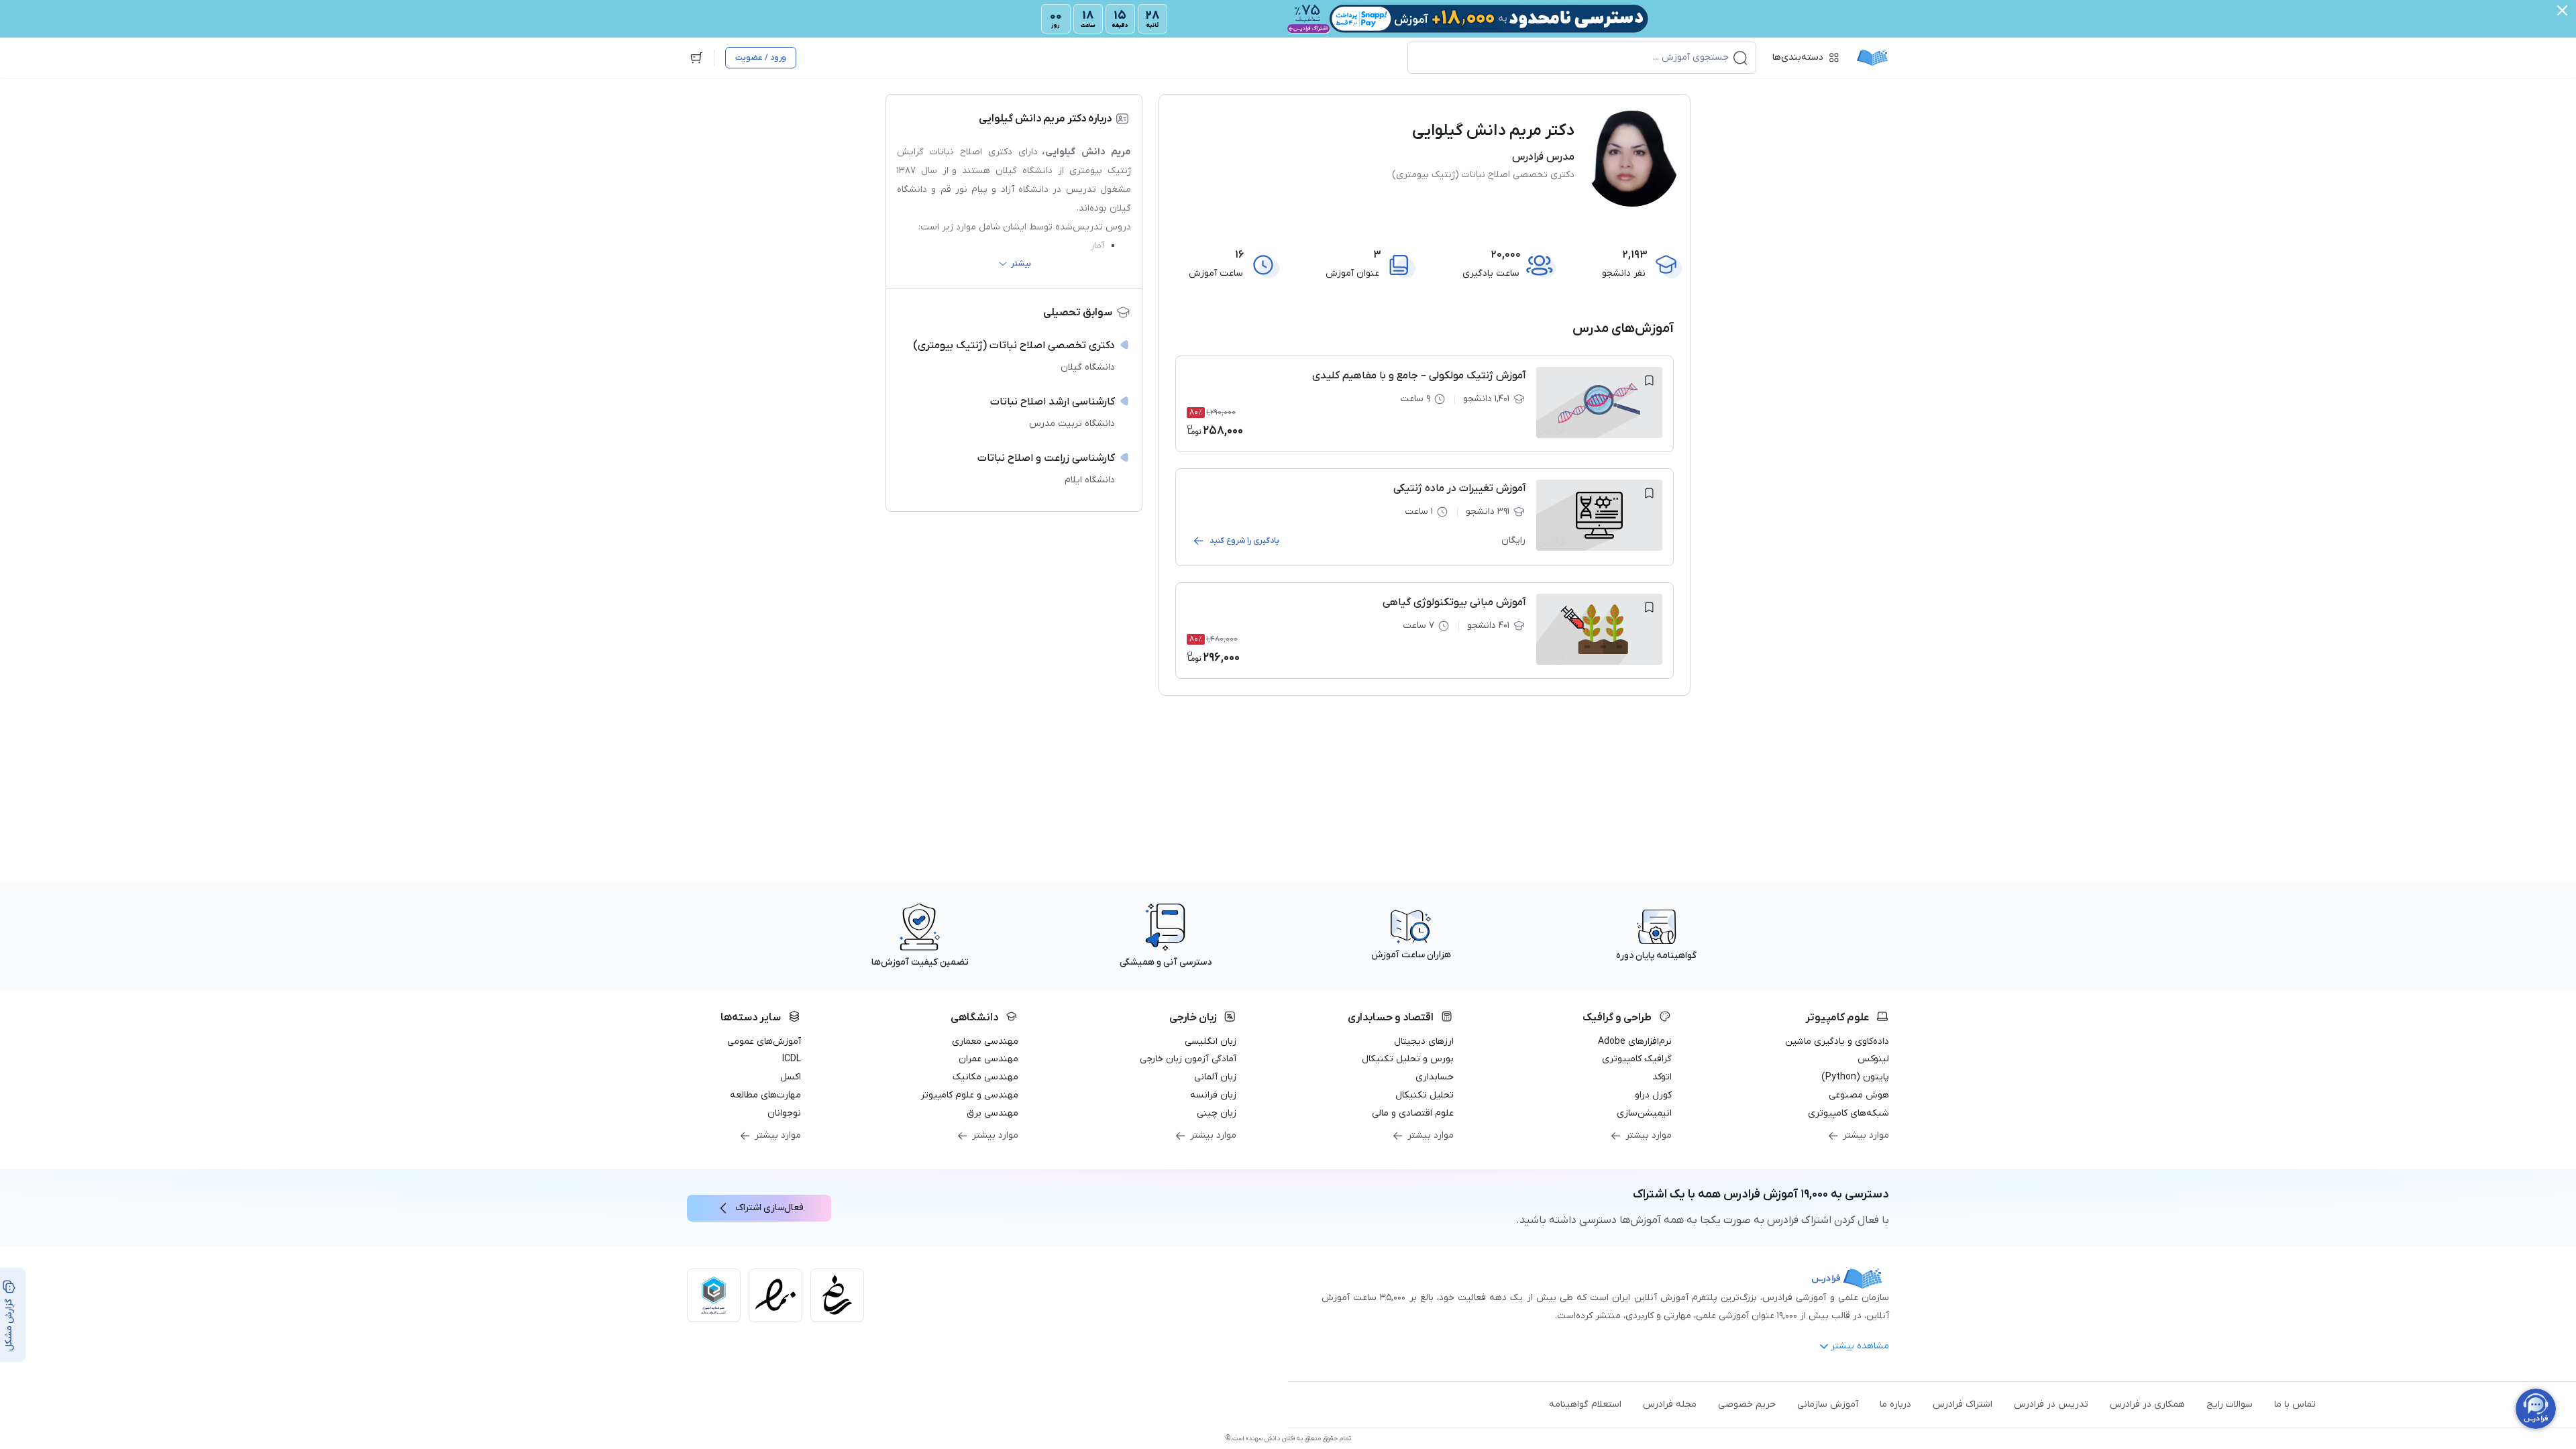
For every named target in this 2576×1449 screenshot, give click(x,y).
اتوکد (1662, 1077)
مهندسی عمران (988, 1059)
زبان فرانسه (1213, 1095)
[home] (1872, 58)
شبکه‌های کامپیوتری (1848, 1113)
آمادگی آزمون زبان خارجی (1188, 1059)
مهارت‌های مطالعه (765, 1095)
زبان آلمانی (1215, 1077)
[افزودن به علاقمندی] (1649, 380)
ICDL (792, 1059)
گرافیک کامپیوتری (1637, 1059)
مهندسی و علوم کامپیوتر (969, 1095)
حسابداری (1435, 1077)
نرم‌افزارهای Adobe (1635, 1041)
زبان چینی (1217, 1113)
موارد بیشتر (1866, 1135)
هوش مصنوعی (1859, 1095)
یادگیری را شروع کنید (1244, 541)
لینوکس (1873, 1059)
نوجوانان (784, 1113)
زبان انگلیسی (1211, 1041)
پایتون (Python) (1855, 1077)
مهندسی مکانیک (985, 1077)
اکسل (791, 1077)
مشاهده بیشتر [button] (1860, 1346)
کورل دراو (1653, 1095)
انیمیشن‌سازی (1644, 1113)
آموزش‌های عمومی (764, 1041)
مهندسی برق (992, 1113)
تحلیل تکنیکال (1425, 1095)
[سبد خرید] (696, 58)
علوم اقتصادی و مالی (1413, 1113)
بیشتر (1021, 264)
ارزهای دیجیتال (1424, 1041)
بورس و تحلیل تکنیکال (1408, 1059)
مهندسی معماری (985, 1041)
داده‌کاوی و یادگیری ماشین (1837, 1041)
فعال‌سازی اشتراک (769, 1208)
